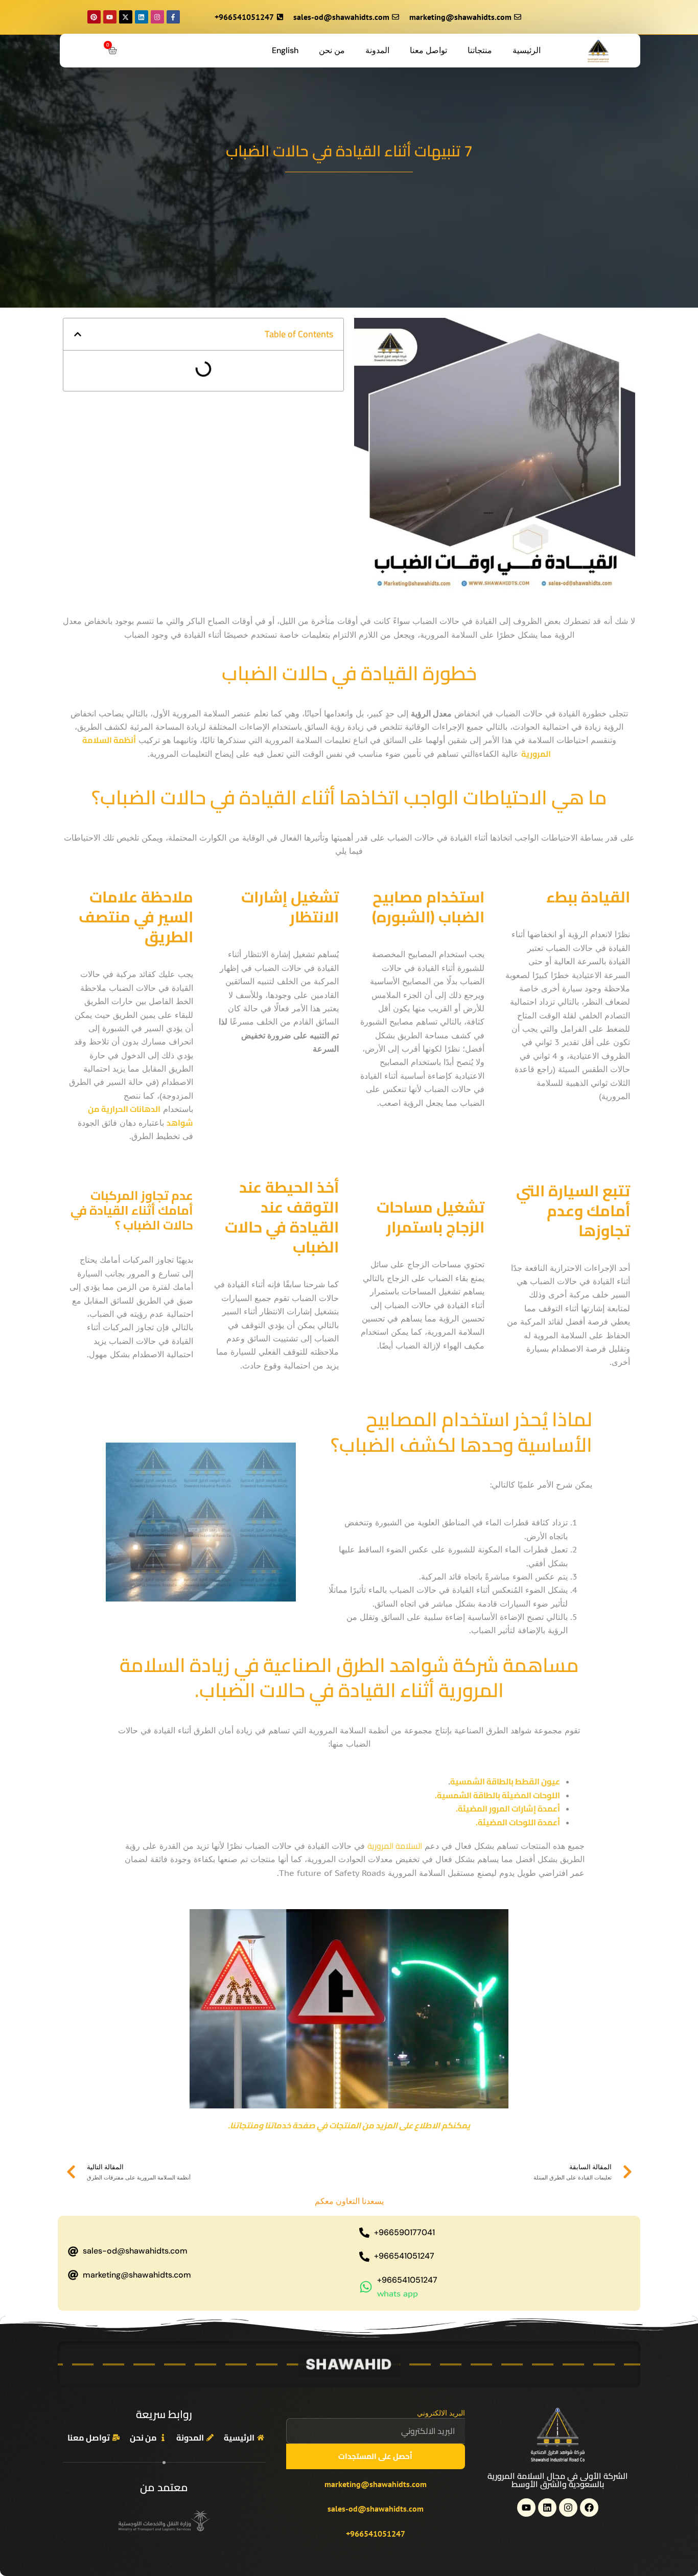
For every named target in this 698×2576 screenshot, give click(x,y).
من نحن (332, 50)
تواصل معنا (428, 50)
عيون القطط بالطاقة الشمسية (505, 1781)
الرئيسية (527, 50)
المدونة (377, 50)
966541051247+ (404, 2256)
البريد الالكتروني (441, 2413)
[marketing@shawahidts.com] (73, 2275)
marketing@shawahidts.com (137, 2275)
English (285, 50)
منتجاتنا (480, 50)
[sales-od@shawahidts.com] (73, 2252)
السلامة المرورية (395, 1846)
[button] (78, 334)
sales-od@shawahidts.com (135, 2251)
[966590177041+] (364, 2233)
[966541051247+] (364, 2257)
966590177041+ (404, 2232)
